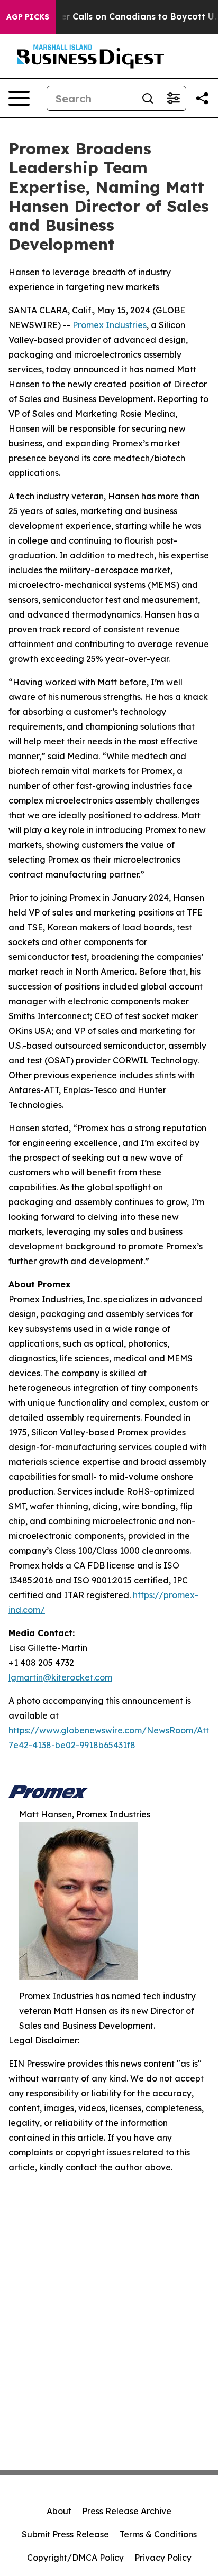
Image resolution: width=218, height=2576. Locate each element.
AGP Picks (28, 17)
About (59, 2511)
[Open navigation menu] (19, 98)
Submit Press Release (65, 2534)
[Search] (148, 98)
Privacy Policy (163, 2558)
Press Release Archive (127, 2511)
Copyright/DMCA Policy (75, 2558)
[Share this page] (202, 98)
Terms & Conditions (158, 2534)
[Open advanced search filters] (173, 98)
